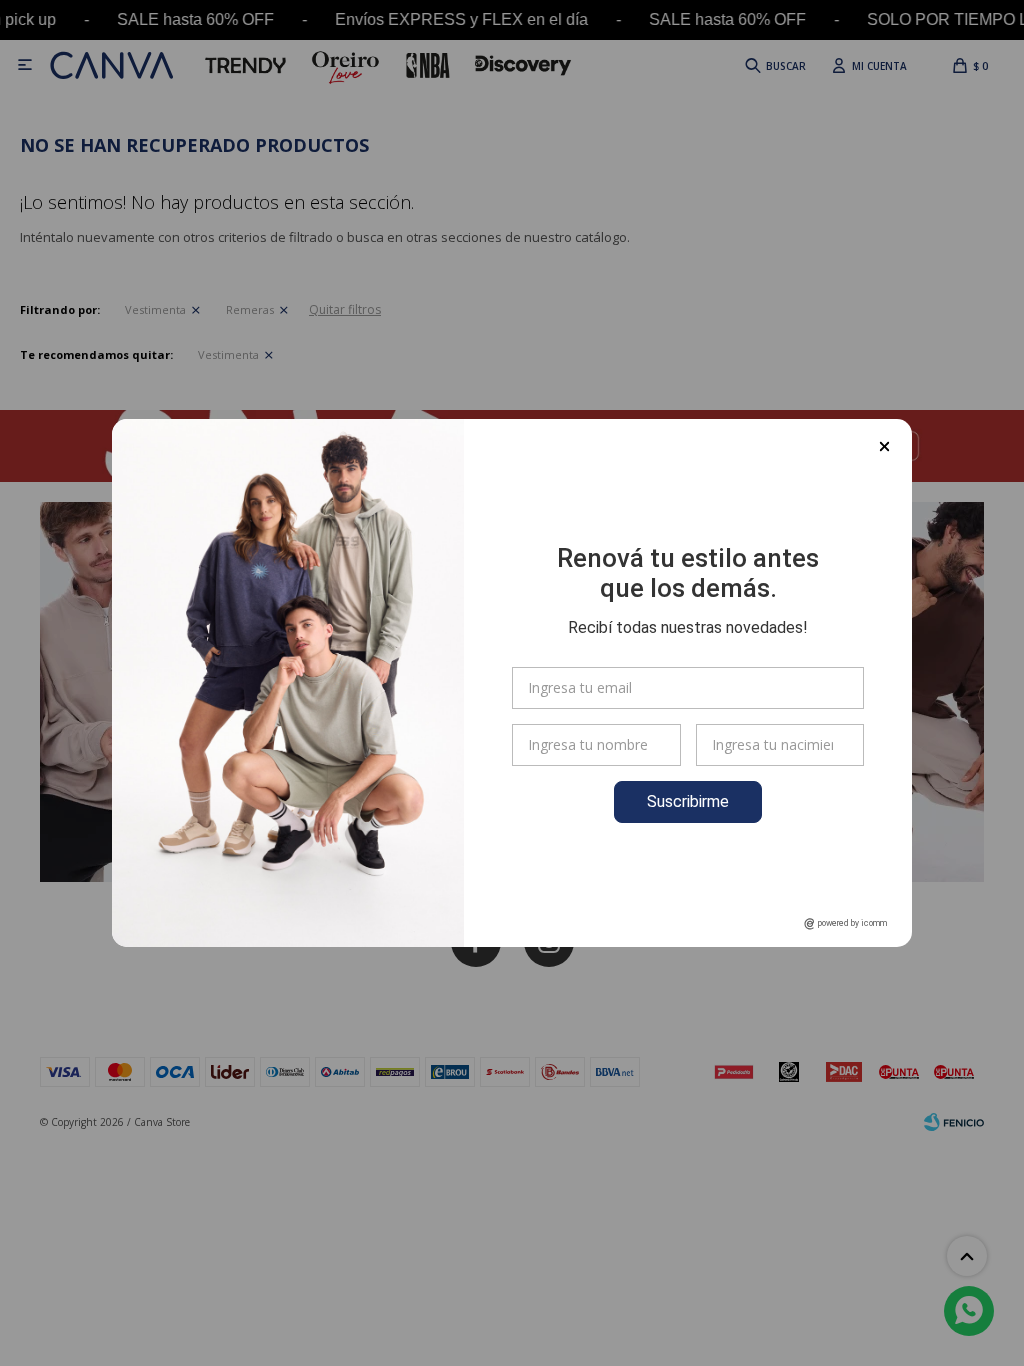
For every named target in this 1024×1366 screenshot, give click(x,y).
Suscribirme (688, 801)
